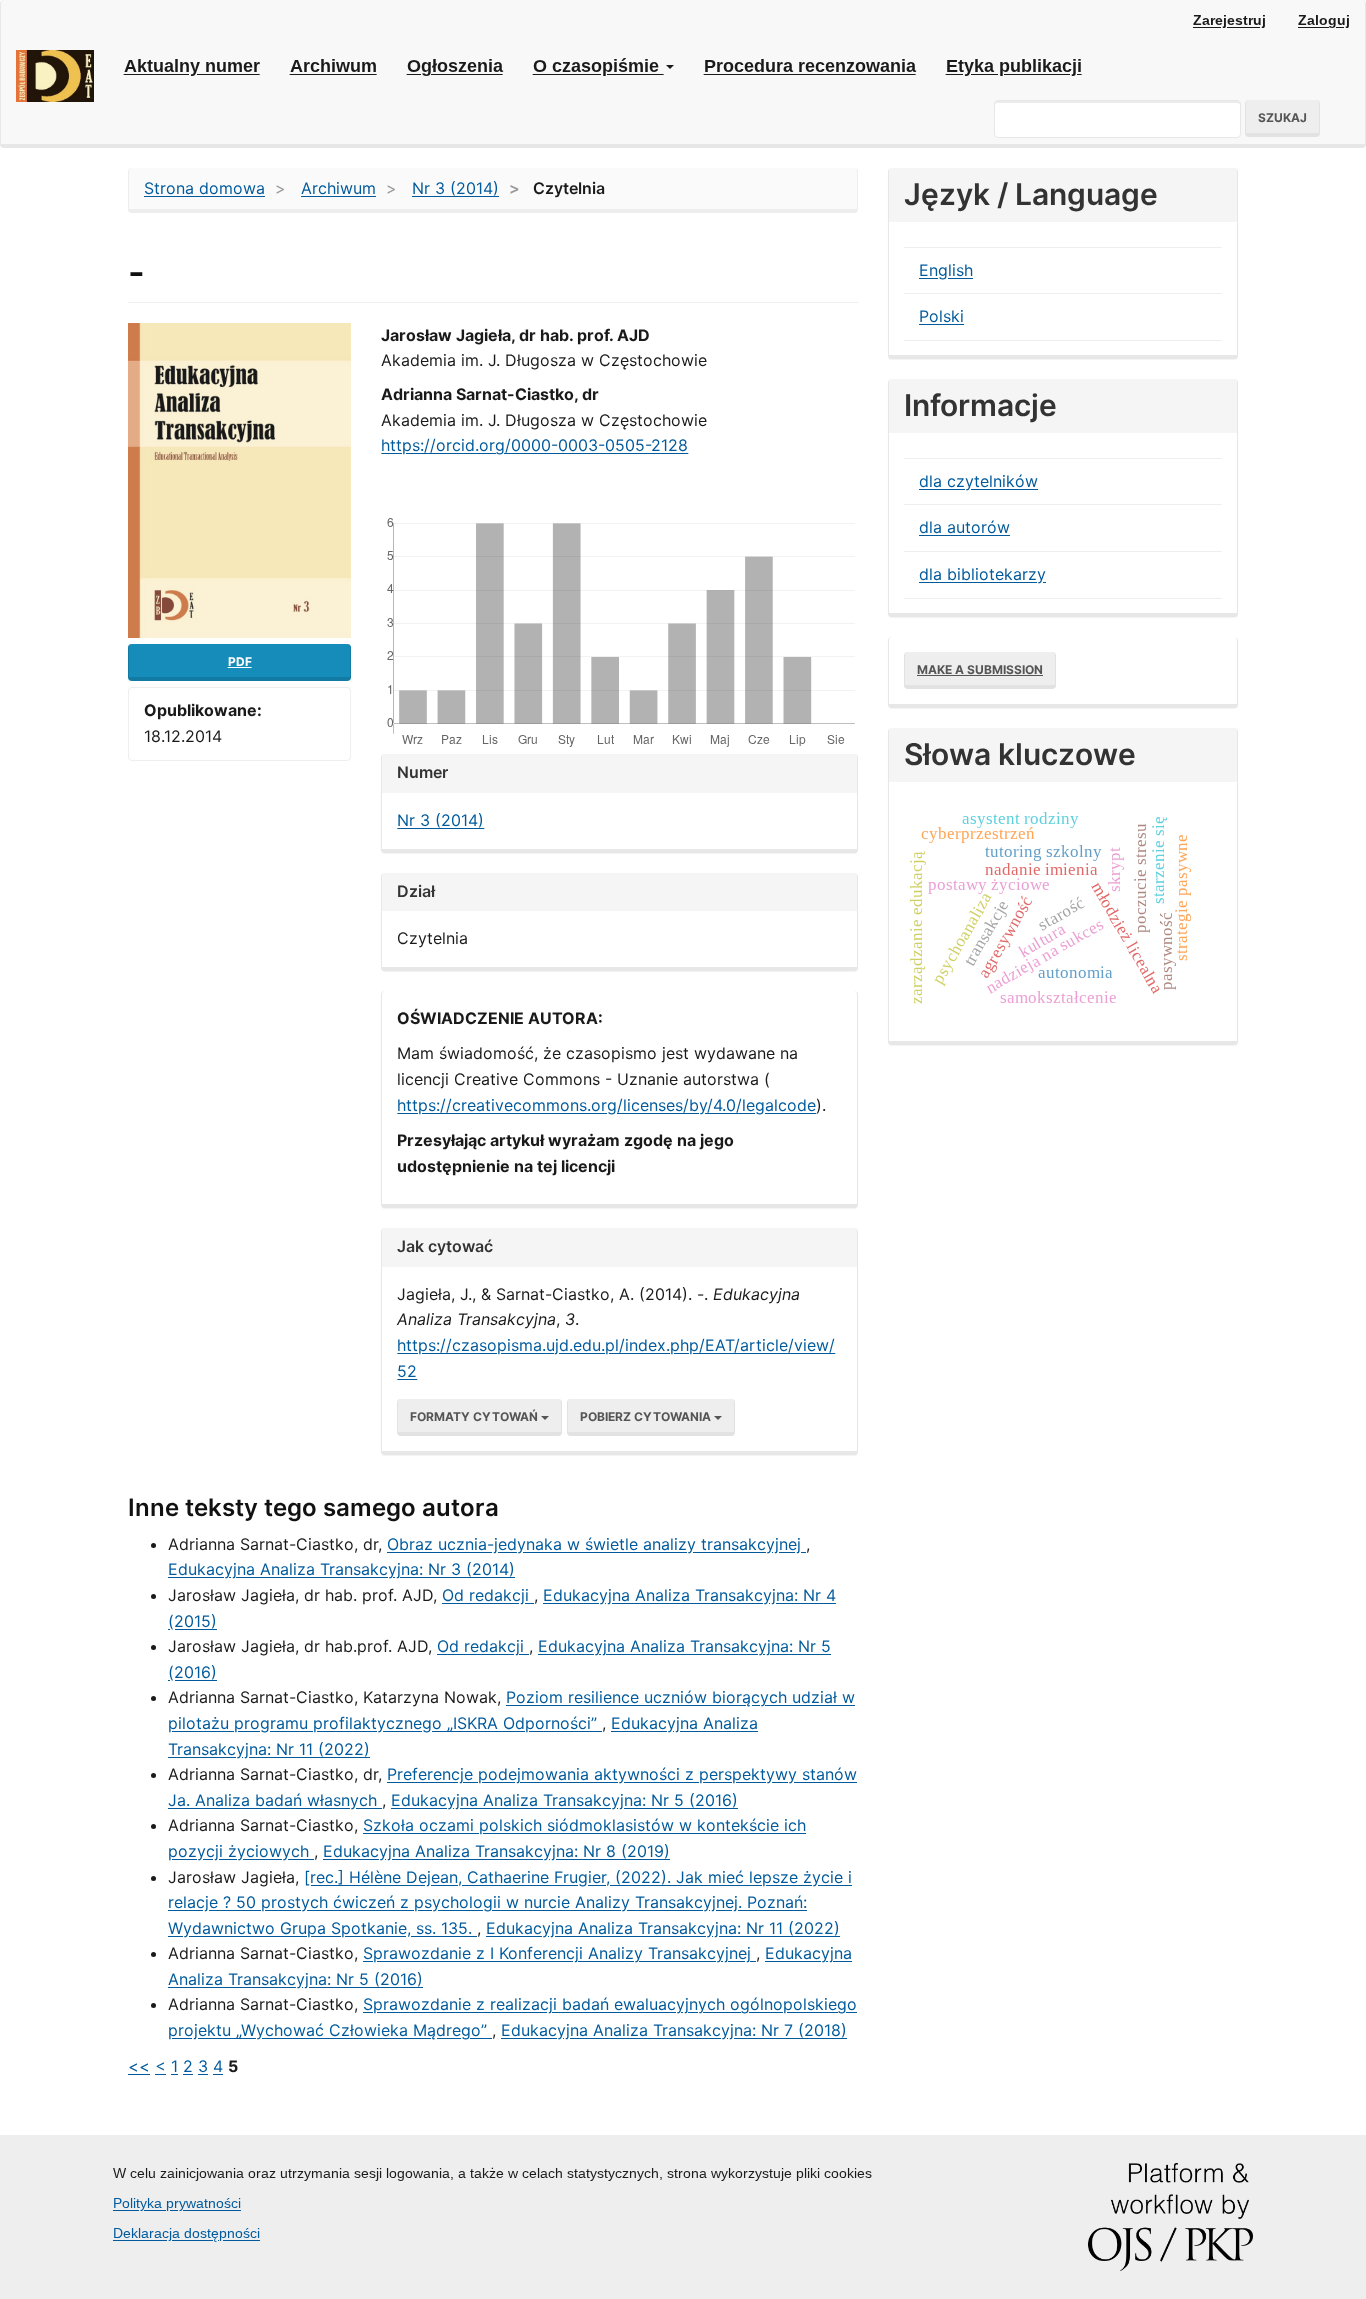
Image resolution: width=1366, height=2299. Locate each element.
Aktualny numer (192, 66)
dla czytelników (978, 481)
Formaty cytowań (475, 1416)
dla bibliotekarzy (982, 574)
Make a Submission (980, 669)
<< (139, 2066)
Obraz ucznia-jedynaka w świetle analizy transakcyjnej (596, 1544)
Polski (941, 316)
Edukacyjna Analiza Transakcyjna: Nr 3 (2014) (341, 1569)
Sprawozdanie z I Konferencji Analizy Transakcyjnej (559, 1953)
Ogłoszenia (455, 66)
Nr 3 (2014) (455, 188)
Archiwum (333, 66)
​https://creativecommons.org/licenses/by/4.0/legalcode (606, 1105)
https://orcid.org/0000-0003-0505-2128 (534, 445)
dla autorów (964, 527)
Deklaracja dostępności (186, 2233)
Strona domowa (204, 188)
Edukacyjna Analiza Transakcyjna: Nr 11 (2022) (663, 1928)
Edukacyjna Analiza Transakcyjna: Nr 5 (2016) (564, 1800)
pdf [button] (240, 661)
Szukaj (1282, 117)
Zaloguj (1324, 20)
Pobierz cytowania (647, 1416)
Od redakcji (488, 1595)
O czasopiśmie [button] (598, 66)
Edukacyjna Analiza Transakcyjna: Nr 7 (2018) (674, 2030)
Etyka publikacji (1014, 66)
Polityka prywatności (177, 2203)
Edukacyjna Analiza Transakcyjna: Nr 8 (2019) (496, 1851)
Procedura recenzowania (810, 66)
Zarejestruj (1229, 20)
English (946, 270)
